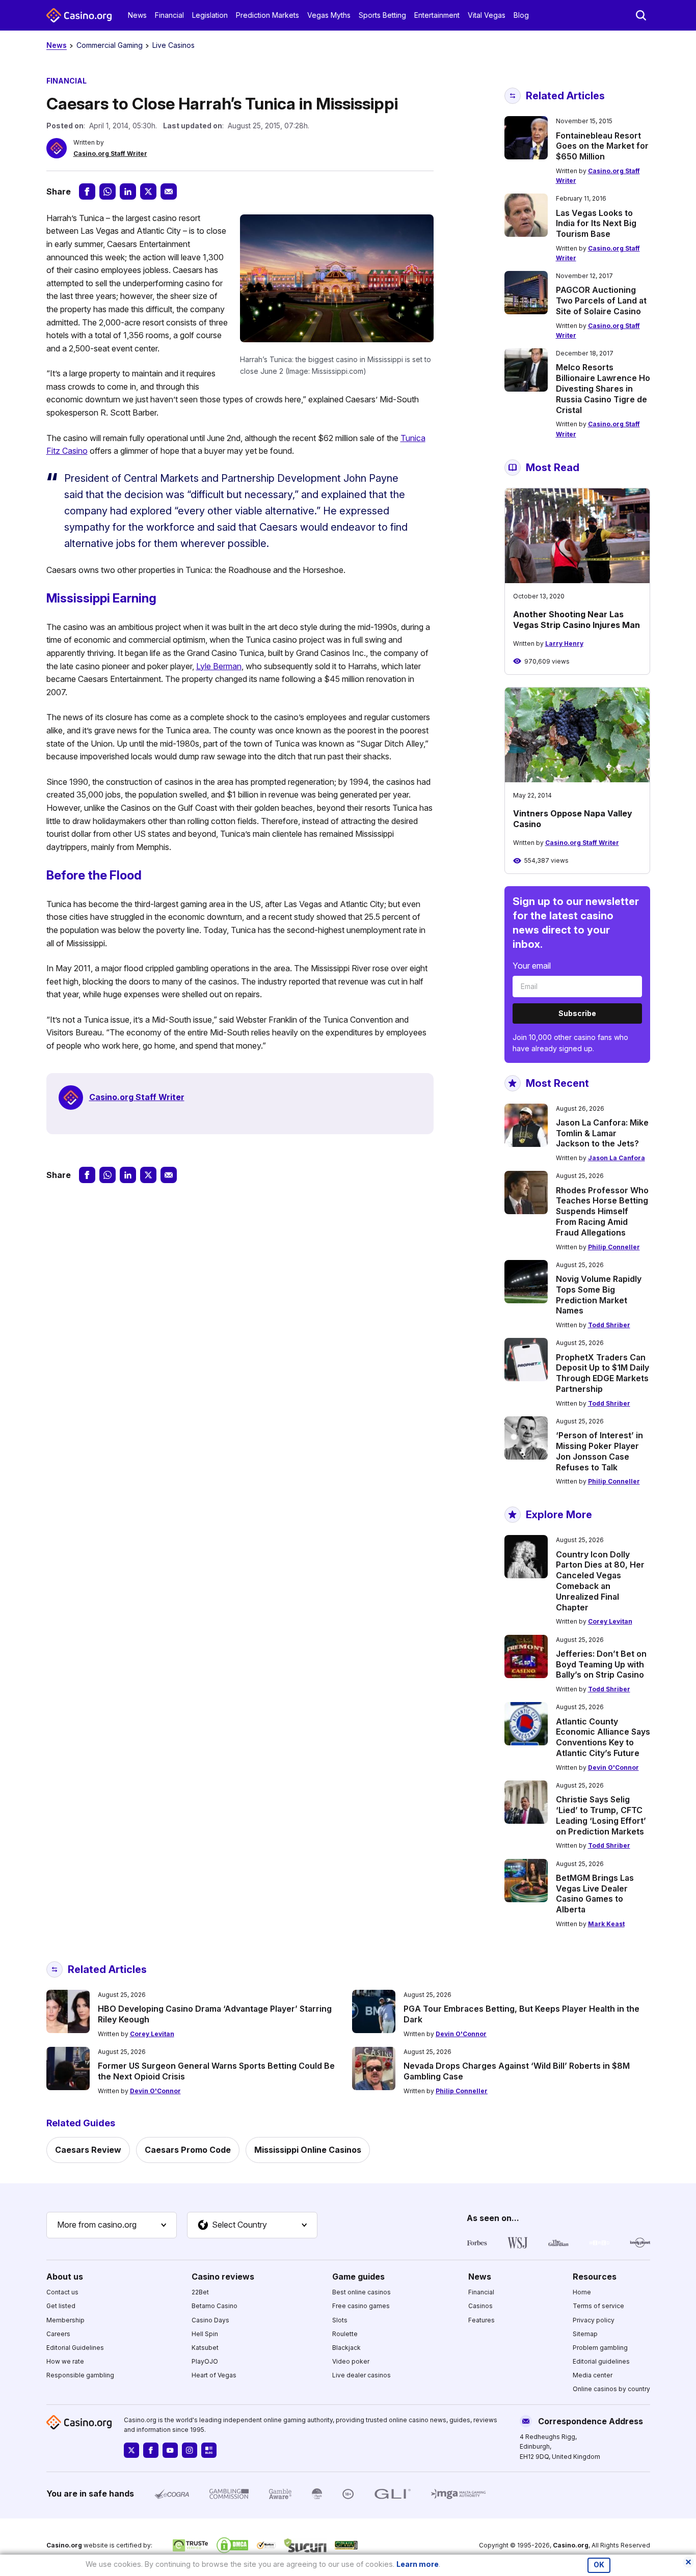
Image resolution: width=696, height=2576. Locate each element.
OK (599, 2565)
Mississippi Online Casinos (308, 2150)
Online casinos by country (611, 2389)
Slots (340, 2320)
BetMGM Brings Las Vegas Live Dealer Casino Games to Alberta (595, 1894)
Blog (521, 15)
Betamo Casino (215, 2306)
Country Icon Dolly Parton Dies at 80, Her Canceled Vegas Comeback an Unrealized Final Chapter (600, 1581)
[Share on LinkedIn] (128, 191)
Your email (532, 966)
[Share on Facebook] (87, 191)
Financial (169, 15)
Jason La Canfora (617, 1158)
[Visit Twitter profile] (131, 2450)
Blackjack (346, 2348)
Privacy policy (594, 2320)
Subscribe (577, 1013)
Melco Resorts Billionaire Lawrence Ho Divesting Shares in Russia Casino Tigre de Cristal (603, 388)
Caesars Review (88, 2150)
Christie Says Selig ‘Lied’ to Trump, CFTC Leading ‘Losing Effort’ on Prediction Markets (601, 1815)
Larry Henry (564, 643)
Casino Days (210, 2320)
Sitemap (585, 2334)
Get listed (61, 2306)
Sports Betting (382, 15)
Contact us (62, 2292)
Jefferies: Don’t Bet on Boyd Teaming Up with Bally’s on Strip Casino (601, 1664)
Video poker (351, 2361)
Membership (65, 2320)
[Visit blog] (209, 2450)
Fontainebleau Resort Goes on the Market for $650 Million (602, 146)
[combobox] (112, 2225)
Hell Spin (205, 2334)
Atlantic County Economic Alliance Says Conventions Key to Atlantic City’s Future (603, 1737)
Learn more (418, 2564)
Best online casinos (362, 2292)
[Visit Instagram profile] (190, 2450)
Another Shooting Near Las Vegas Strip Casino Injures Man (577, 620)
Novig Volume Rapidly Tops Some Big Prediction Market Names (599, 1295)
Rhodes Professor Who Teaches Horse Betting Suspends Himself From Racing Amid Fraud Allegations (602, 1211)
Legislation (210, 15)
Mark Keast (606, 1924)
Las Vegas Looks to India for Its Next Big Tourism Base (596, 224)
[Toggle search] (641, 15)
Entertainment (437, 15)
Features (481, 2320)
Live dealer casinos (362, 2375)
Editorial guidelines (601, 2361)
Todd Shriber (609, 1325)
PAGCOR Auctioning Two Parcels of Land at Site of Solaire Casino (601, 300)
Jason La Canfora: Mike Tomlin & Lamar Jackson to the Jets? (602, 1133)
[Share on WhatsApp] (108, 191)
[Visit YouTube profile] (170, 2450)
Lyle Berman (219, 666)
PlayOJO (205, 2361)
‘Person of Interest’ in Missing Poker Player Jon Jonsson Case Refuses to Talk (599, 1451)
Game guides (358, 2277)
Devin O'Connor (613, 1767)
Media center (593, 2375)
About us (65, 2277)
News (137, 15)
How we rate (65, 2361)
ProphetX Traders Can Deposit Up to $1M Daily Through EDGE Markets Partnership (603, 1373)
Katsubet (205, 2348)
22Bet (200, 2292)
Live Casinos (173, 45)
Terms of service (598, 2306)
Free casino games (361, 2306)
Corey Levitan (610, 1621)
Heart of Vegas (214, 2375)
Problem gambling (600, 2348)
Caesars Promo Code (188, 2150)
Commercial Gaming (110, 45)
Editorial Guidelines (75, 2348)
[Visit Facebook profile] (151, 2450)
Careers (58, 2334)
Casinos (480, 2306)
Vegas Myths (329, 15)
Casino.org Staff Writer (110, 154)
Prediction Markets (267, 15)
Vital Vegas (487, 15)
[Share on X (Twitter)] (148, 191)
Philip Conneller (614, 1247)
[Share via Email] (169, 191)
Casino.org (571, 2545)
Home (582, 2292)
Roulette (345, 2334)
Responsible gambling (80, 2375)
